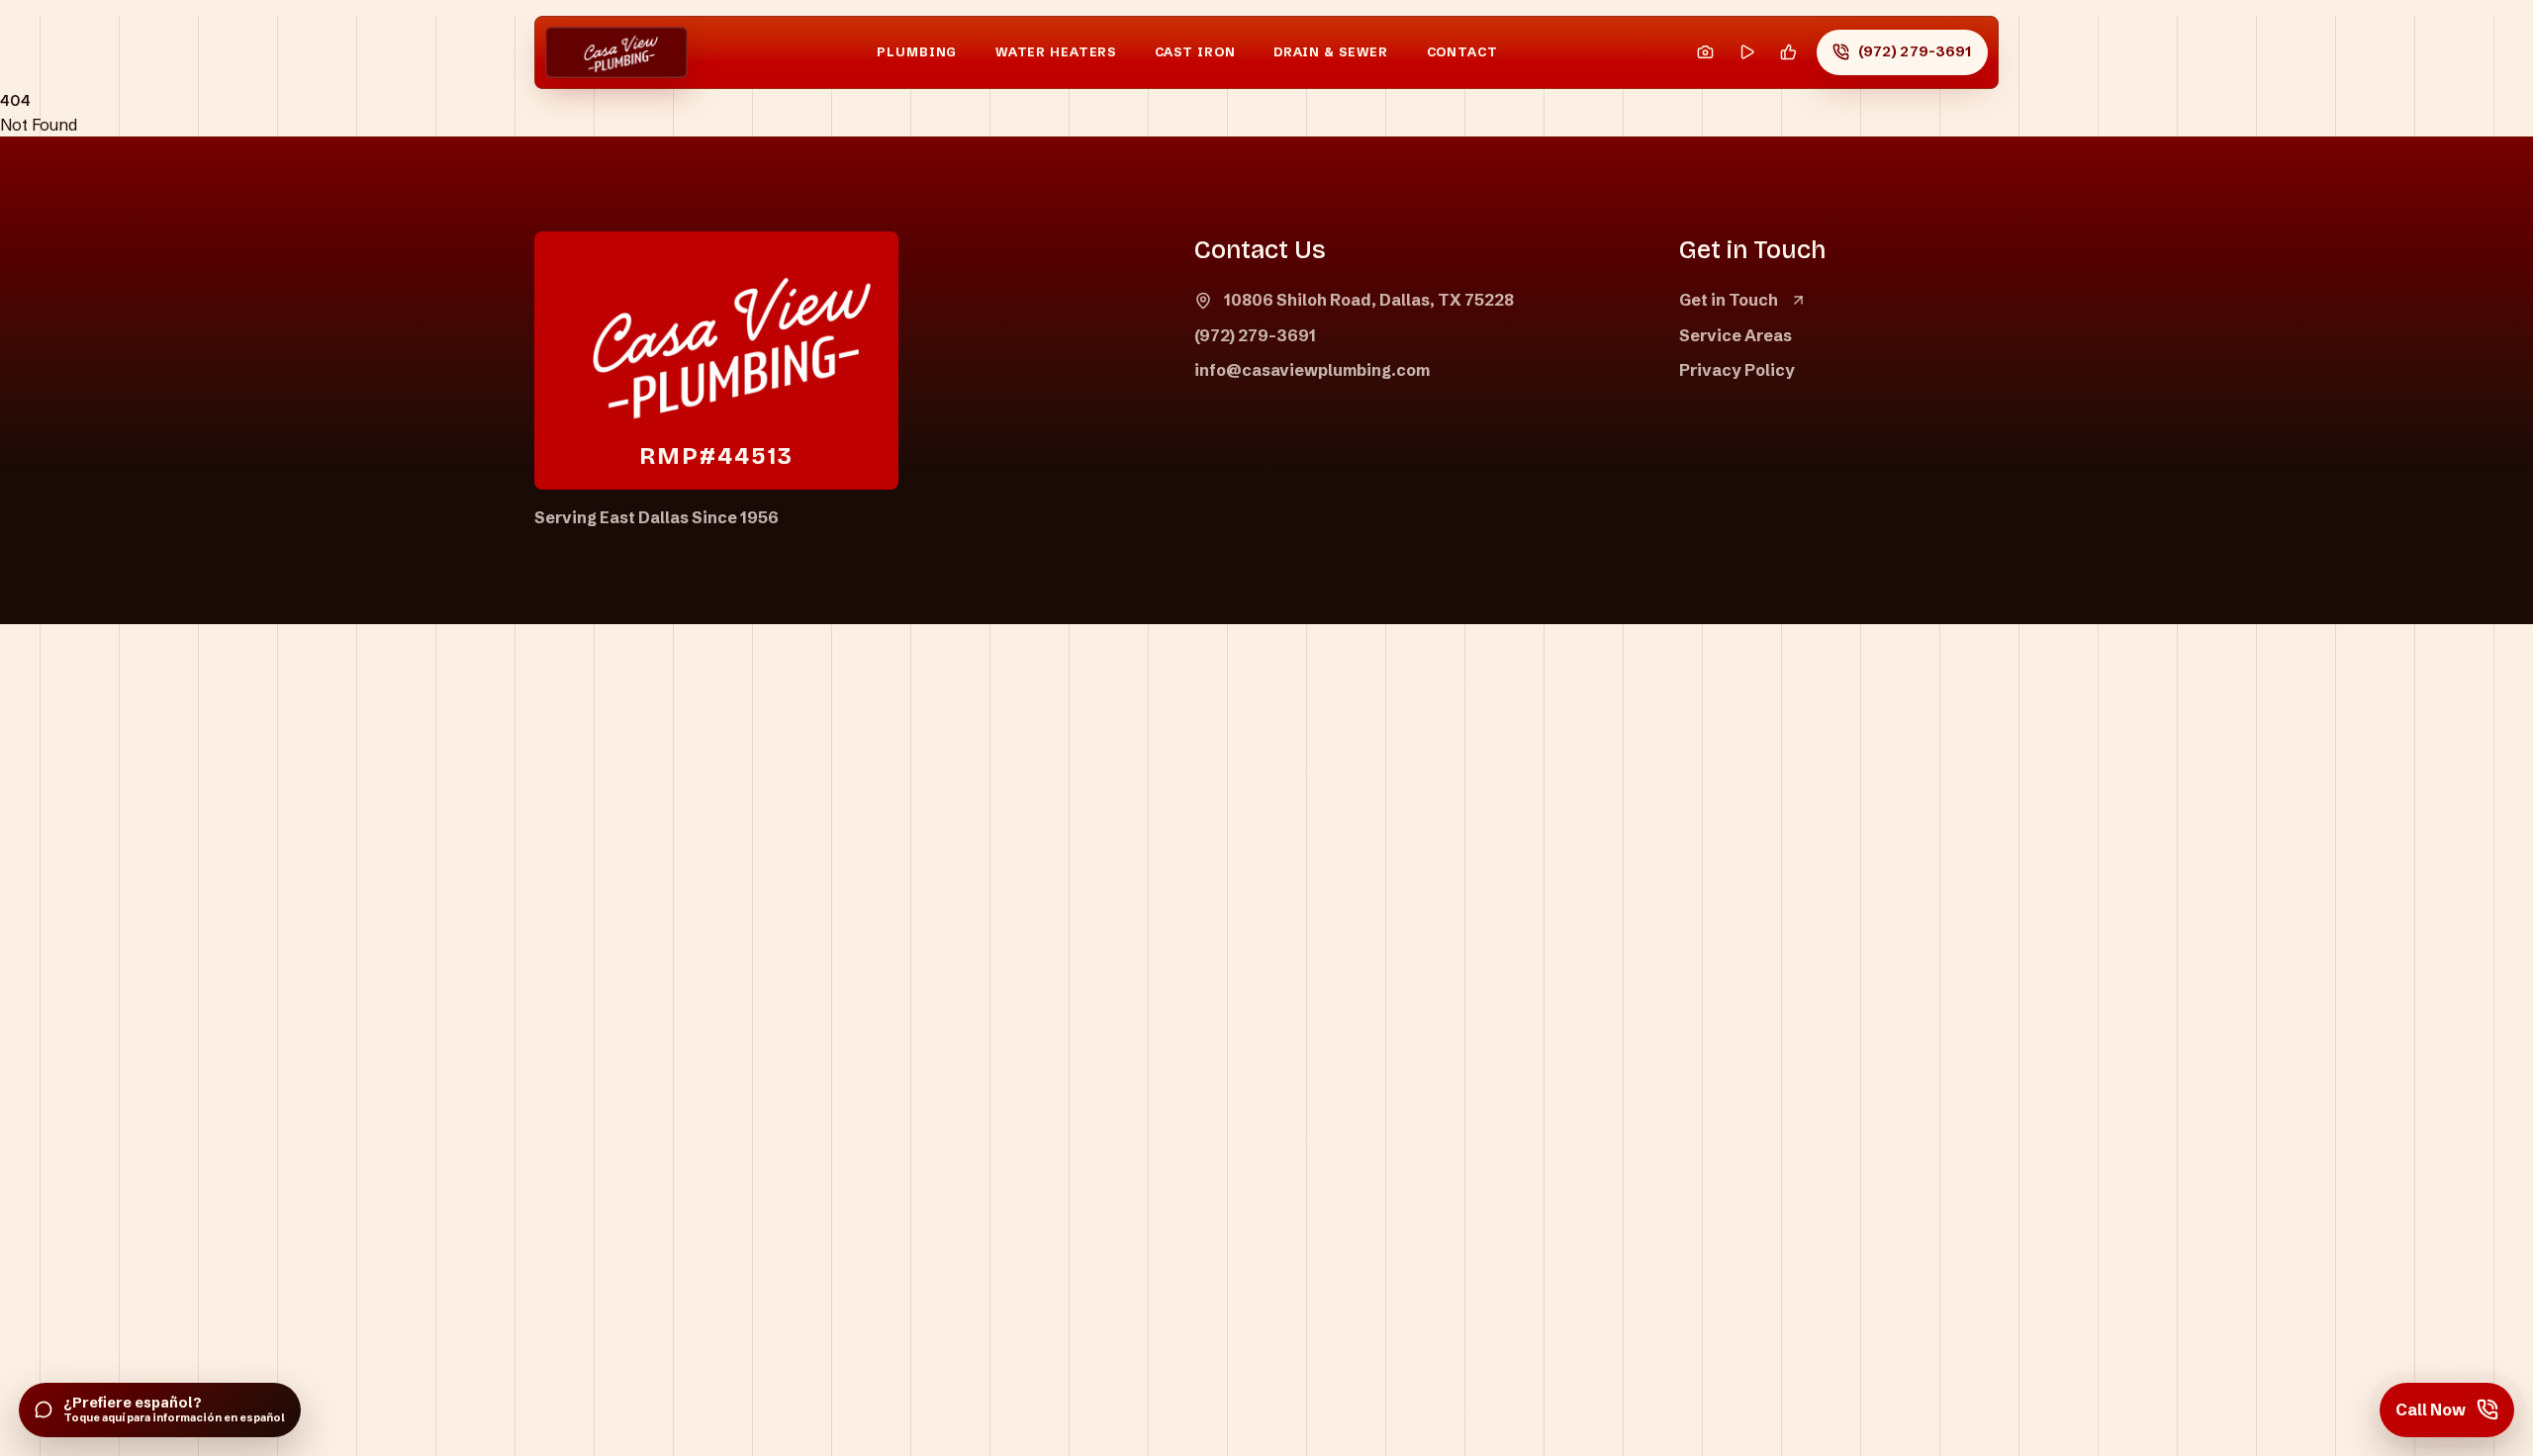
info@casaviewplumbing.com (1312, 370)
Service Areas (1736, 335)
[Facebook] (1788, 53)
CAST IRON (1195, 52)
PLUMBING (917, 52)
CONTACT (1462, 52)
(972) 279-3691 (1255, 335)
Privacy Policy (1737, 370)
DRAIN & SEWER (1331, 52)
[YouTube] (1747, 53)
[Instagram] (1705, 53)
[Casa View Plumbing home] (616, 53)
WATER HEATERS (1056, 52)
